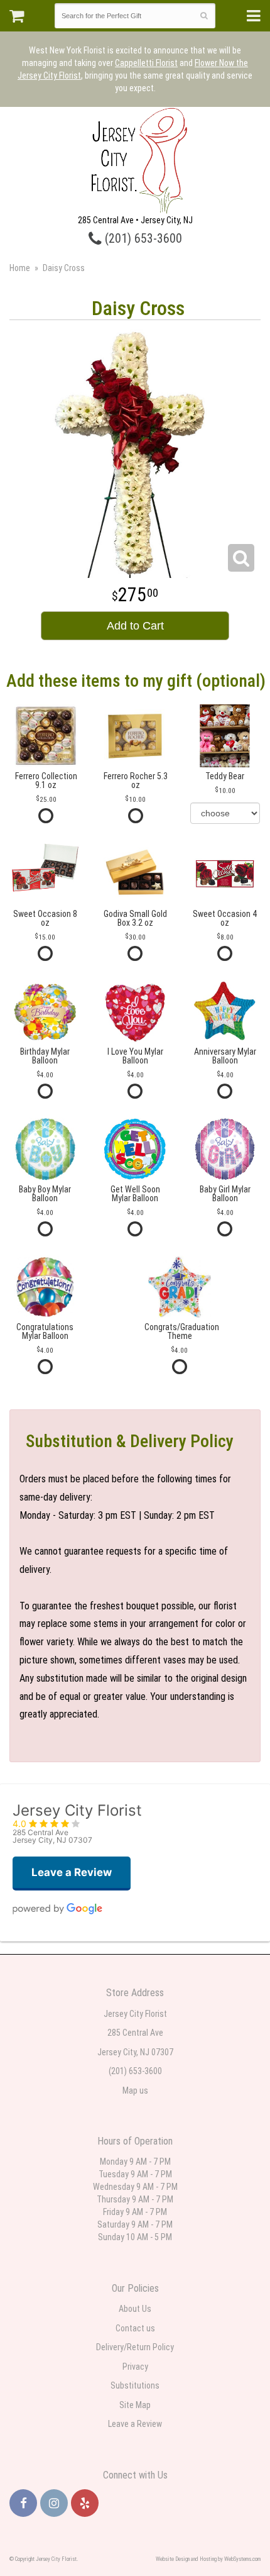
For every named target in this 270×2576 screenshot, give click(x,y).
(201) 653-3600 (142, 239)
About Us (135, 2309)
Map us (135, 2090)
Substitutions (135, 2385)
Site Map (135, 2405)
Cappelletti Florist (146, 63)
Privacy (135, 2367)
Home (20, 268)
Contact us (135, 2328)
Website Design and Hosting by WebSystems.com (208, 2559)
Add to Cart (135, 626)
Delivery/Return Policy (135, 2347)
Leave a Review (135, 2424)
